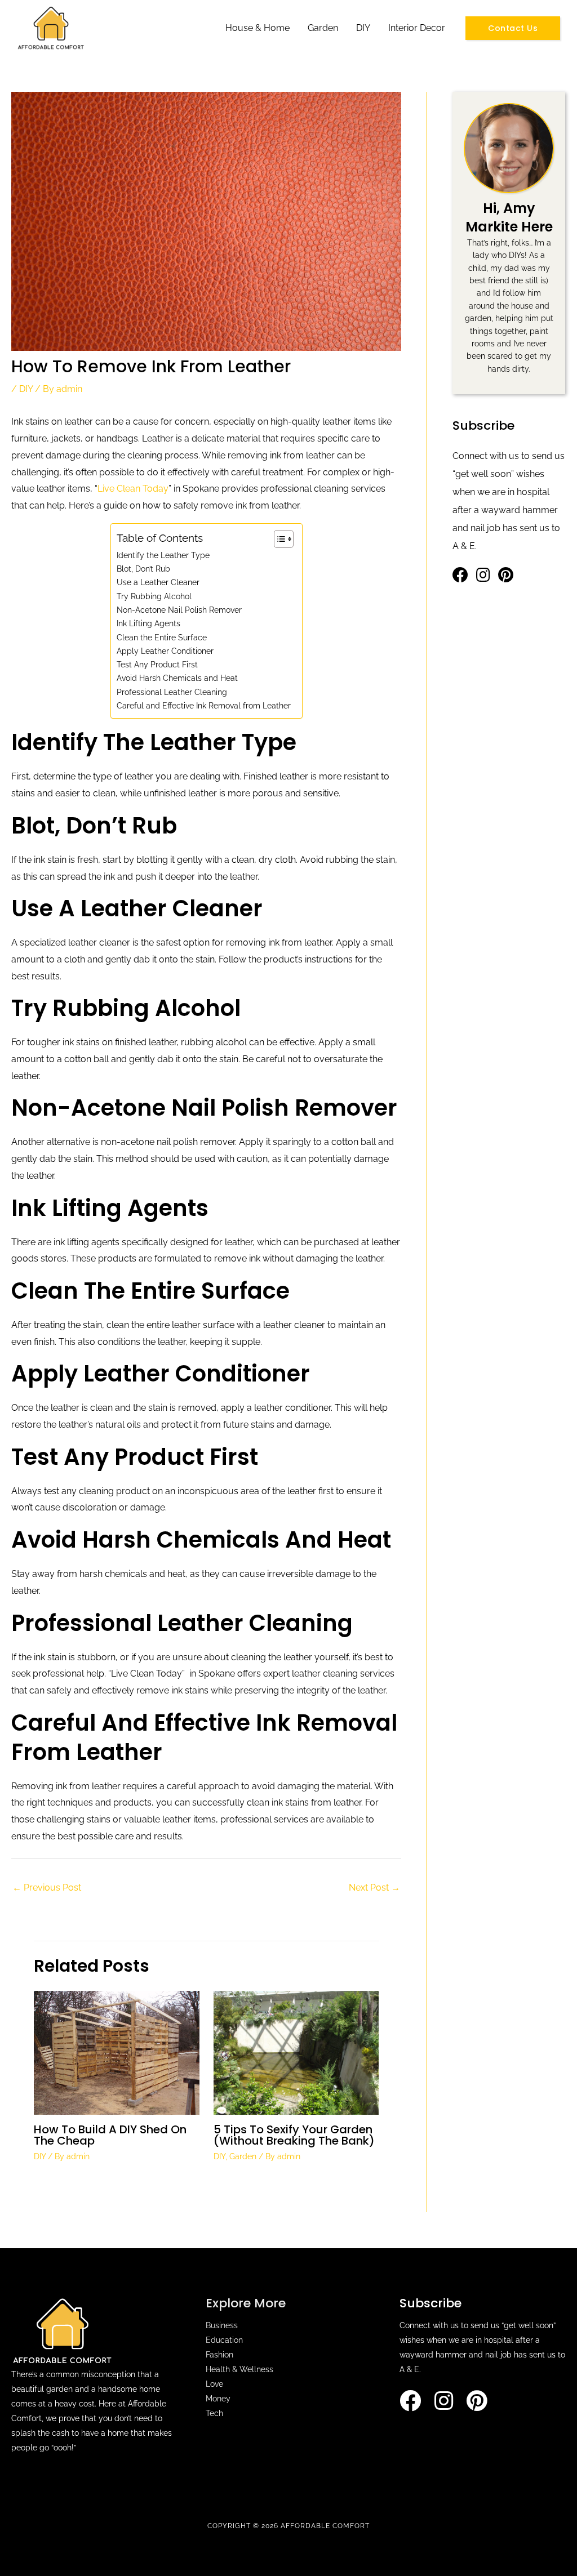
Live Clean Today (133, 489)
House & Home (258, 28)
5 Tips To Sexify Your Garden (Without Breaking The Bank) (294, 2135)
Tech (214, 2413)
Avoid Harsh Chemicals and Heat (177, 678)
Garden (323, 28)
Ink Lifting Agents (148, 623)
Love (214, 2384)
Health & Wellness (239, 2369)
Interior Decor (417, 28)
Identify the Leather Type (163, 555)
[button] (513, 28)
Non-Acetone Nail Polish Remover (179, 610)
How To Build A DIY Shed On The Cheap (110, 2135)
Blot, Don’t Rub (143, 569)
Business (222, 2325)
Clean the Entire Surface (162, 637)
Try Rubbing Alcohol (154, 596)
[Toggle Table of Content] (278, 539)
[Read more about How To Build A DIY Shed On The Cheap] (117, 2052)
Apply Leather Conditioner (165, 651)
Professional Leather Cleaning (172, 692)
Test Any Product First (157, 664)
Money (218, 2399)
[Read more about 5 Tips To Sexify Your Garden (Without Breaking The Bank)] (296, 2052)
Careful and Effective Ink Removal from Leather (204, 705)
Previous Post (47, 1888)
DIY (363, 28)
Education (224, 2340)
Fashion (219, 2355)
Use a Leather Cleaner (158, 582)
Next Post (374, 1888)
